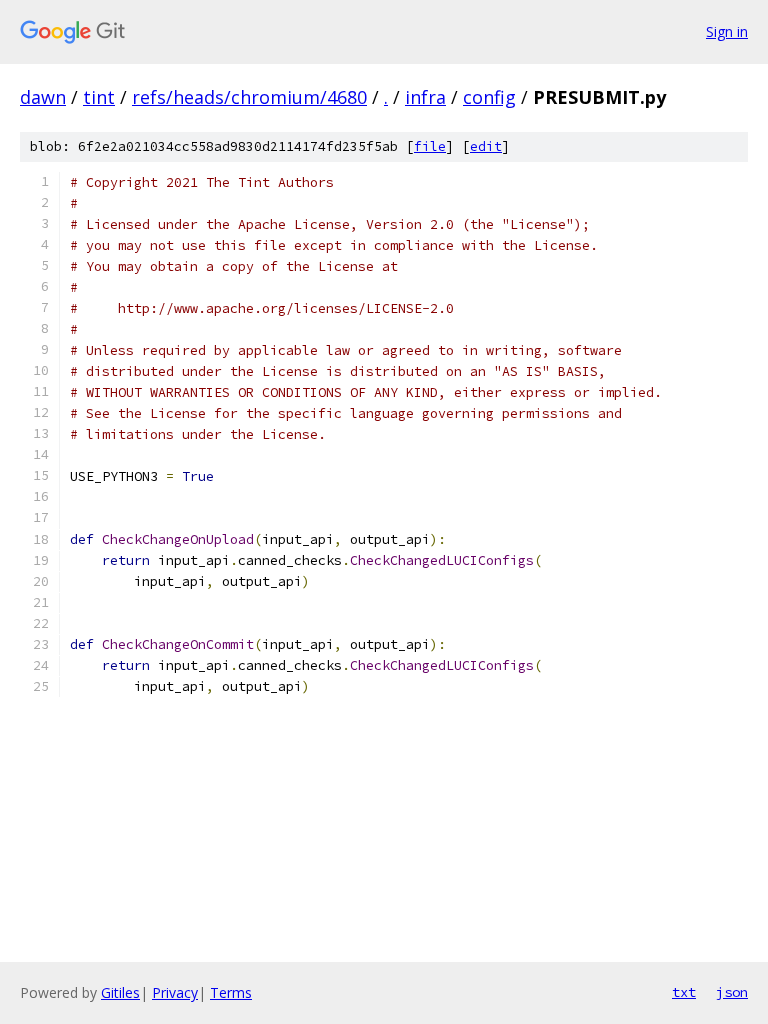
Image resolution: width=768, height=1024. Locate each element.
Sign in (727, 31)
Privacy (175, 992)
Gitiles (120, 992)
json (732, 992)
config (489, 97)
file (430, 146)
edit (486, 146)
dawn (43, 97)
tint (99, 97)
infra (425, 97)
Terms (231, 992)
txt (684, 992)
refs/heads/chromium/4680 (249, 97)
